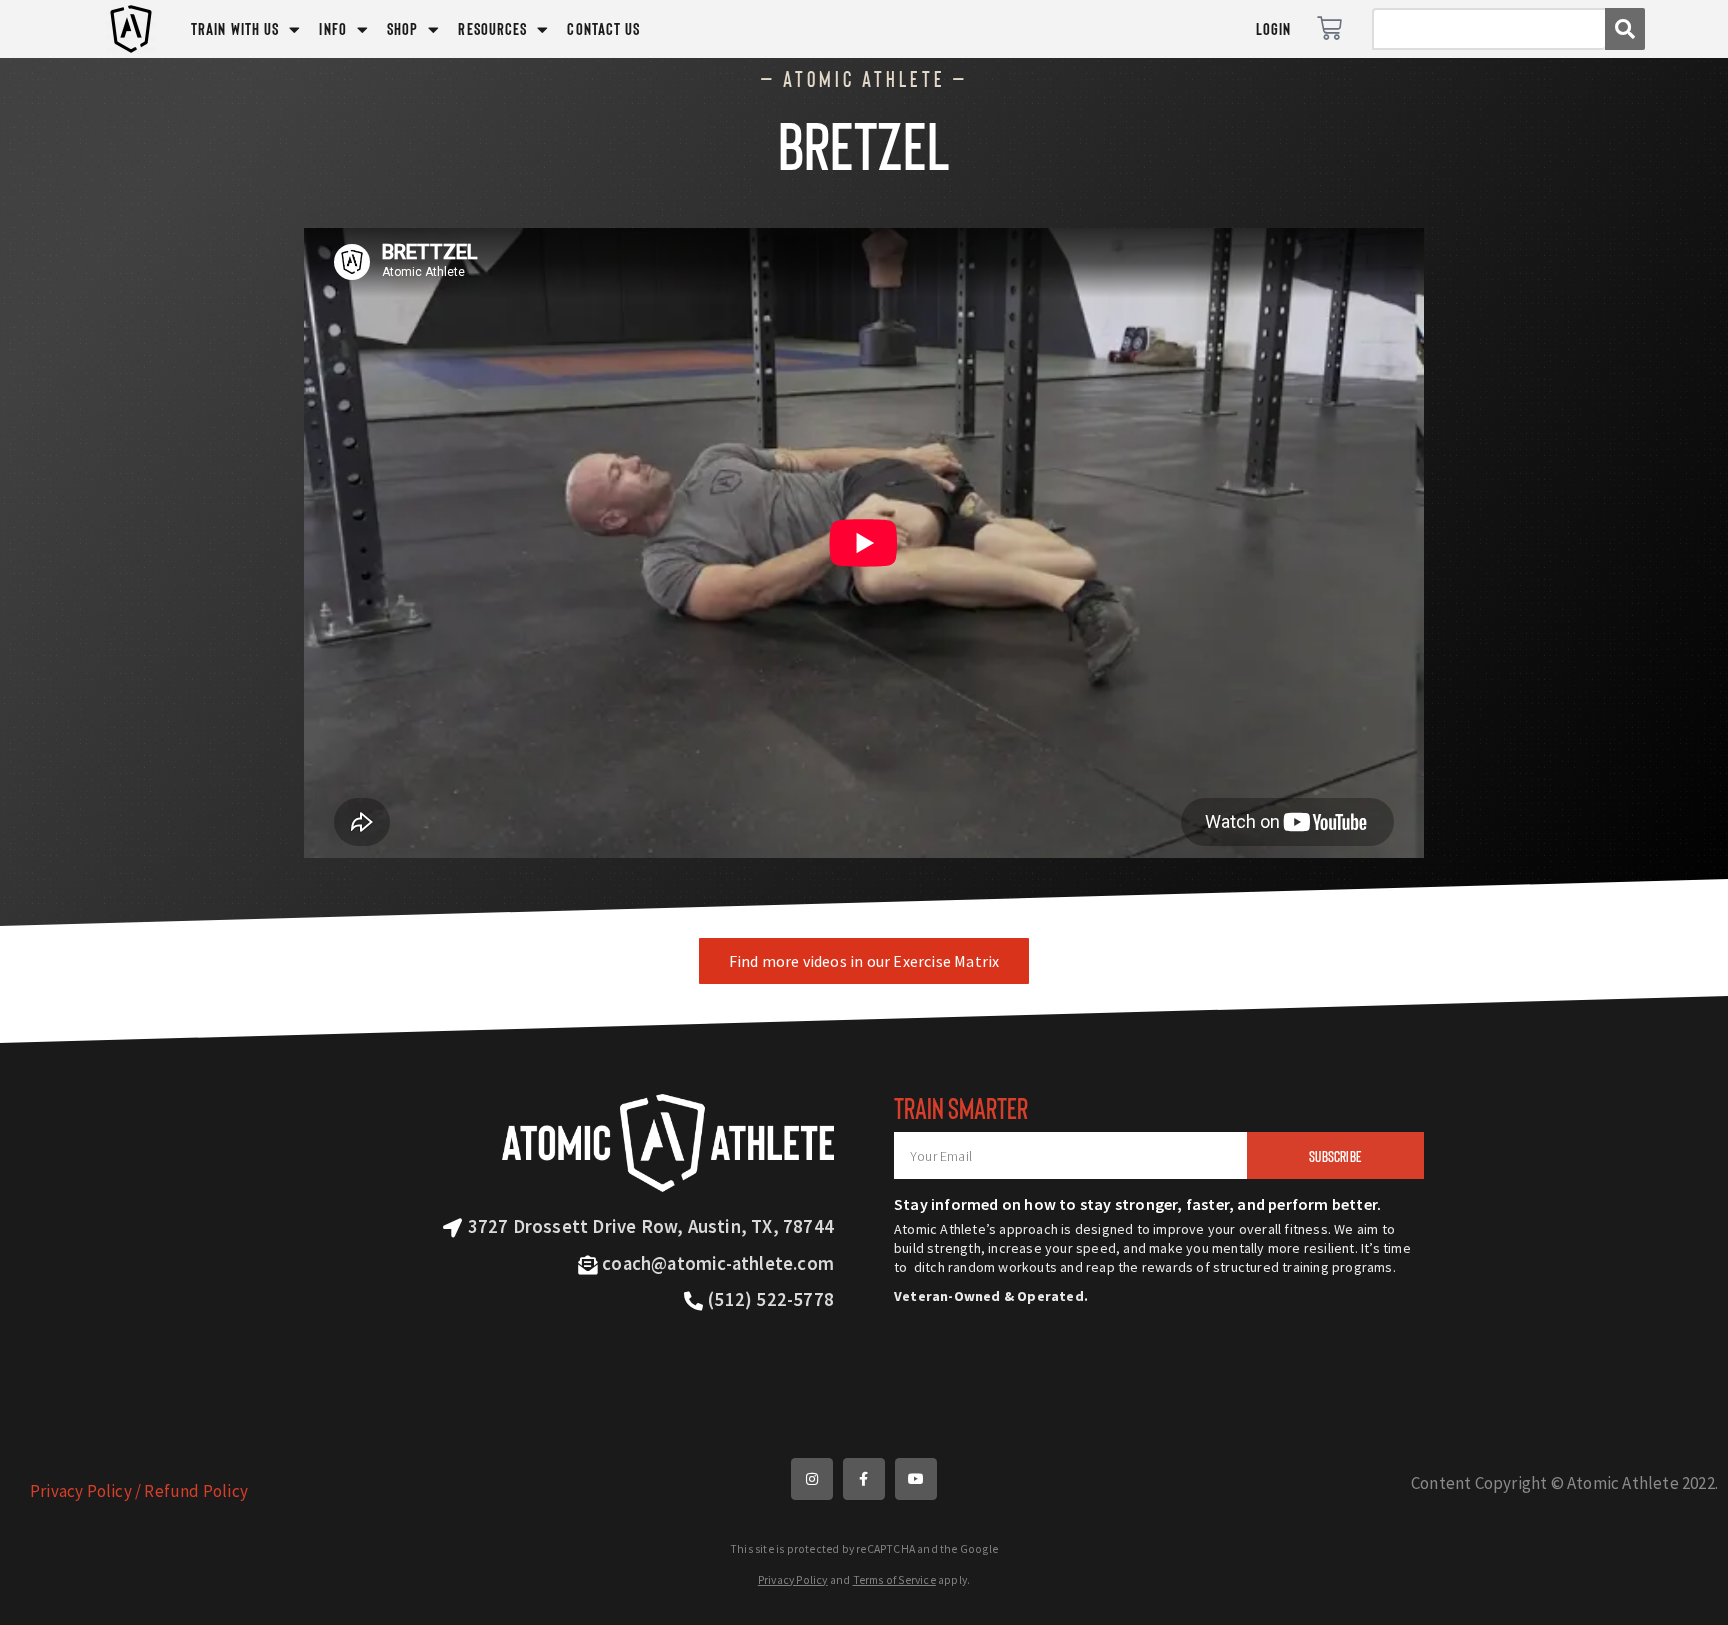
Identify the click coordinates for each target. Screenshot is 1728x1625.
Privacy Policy (793, 1580)
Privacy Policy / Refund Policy (139, 1491)
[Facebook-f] (864, 1479)
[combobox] (1488, 29)
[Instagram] (812, 1479)
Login (1274, 28)
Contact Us (603, 28)
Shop (402, 28)
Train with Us (235, 28)
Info (332, 28)
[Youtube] (916, 1479)
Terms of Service (894, 1580)
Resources (492, 28)
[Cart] (1329, 28)
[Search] (1625, 29)
